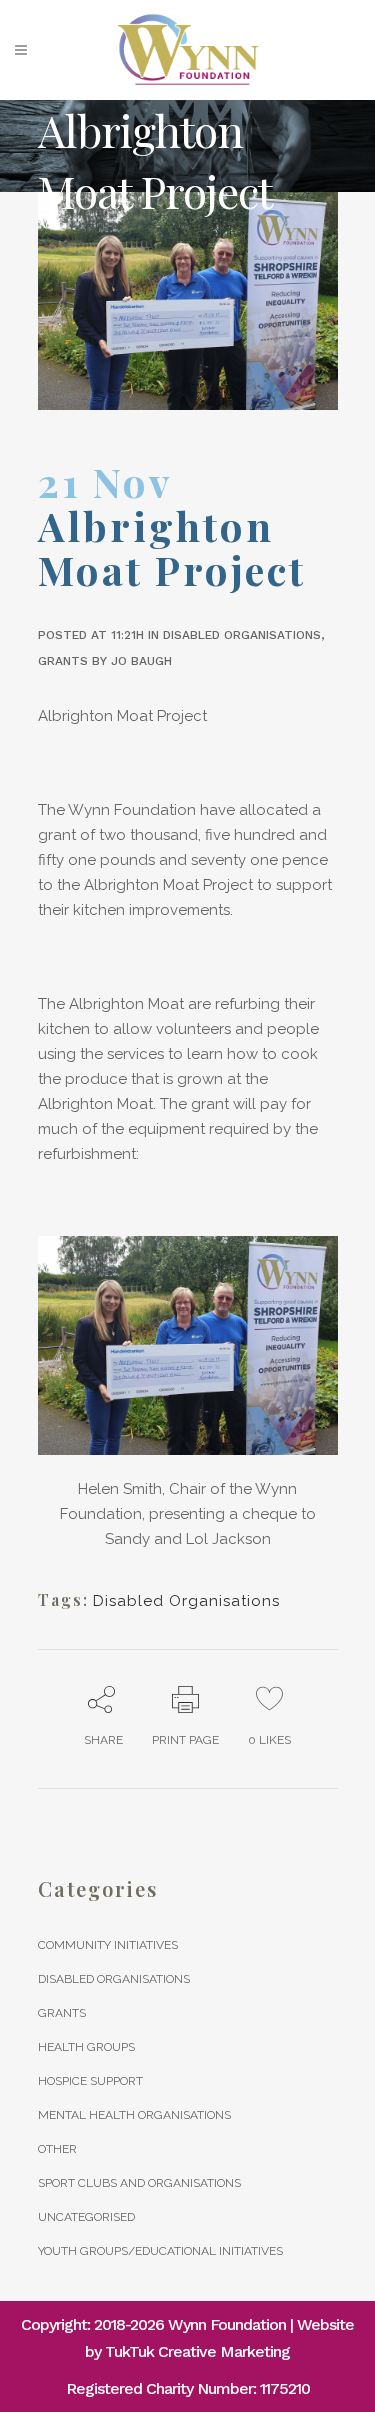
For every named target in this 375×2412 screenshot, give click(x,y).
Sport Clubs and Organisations (139, 2183)
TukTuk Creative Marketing (197, 2351)
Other (57, 2149)
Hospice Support (90, 2081)
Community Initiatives (108, 1945)
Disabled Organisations (242, 635)
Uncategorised (86, 2217)
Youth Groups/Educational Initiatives (160, 2251)
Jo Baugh (141, 661)
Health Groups (86, 2047)
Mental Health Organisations (134, 2115)
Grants (63, 661)
